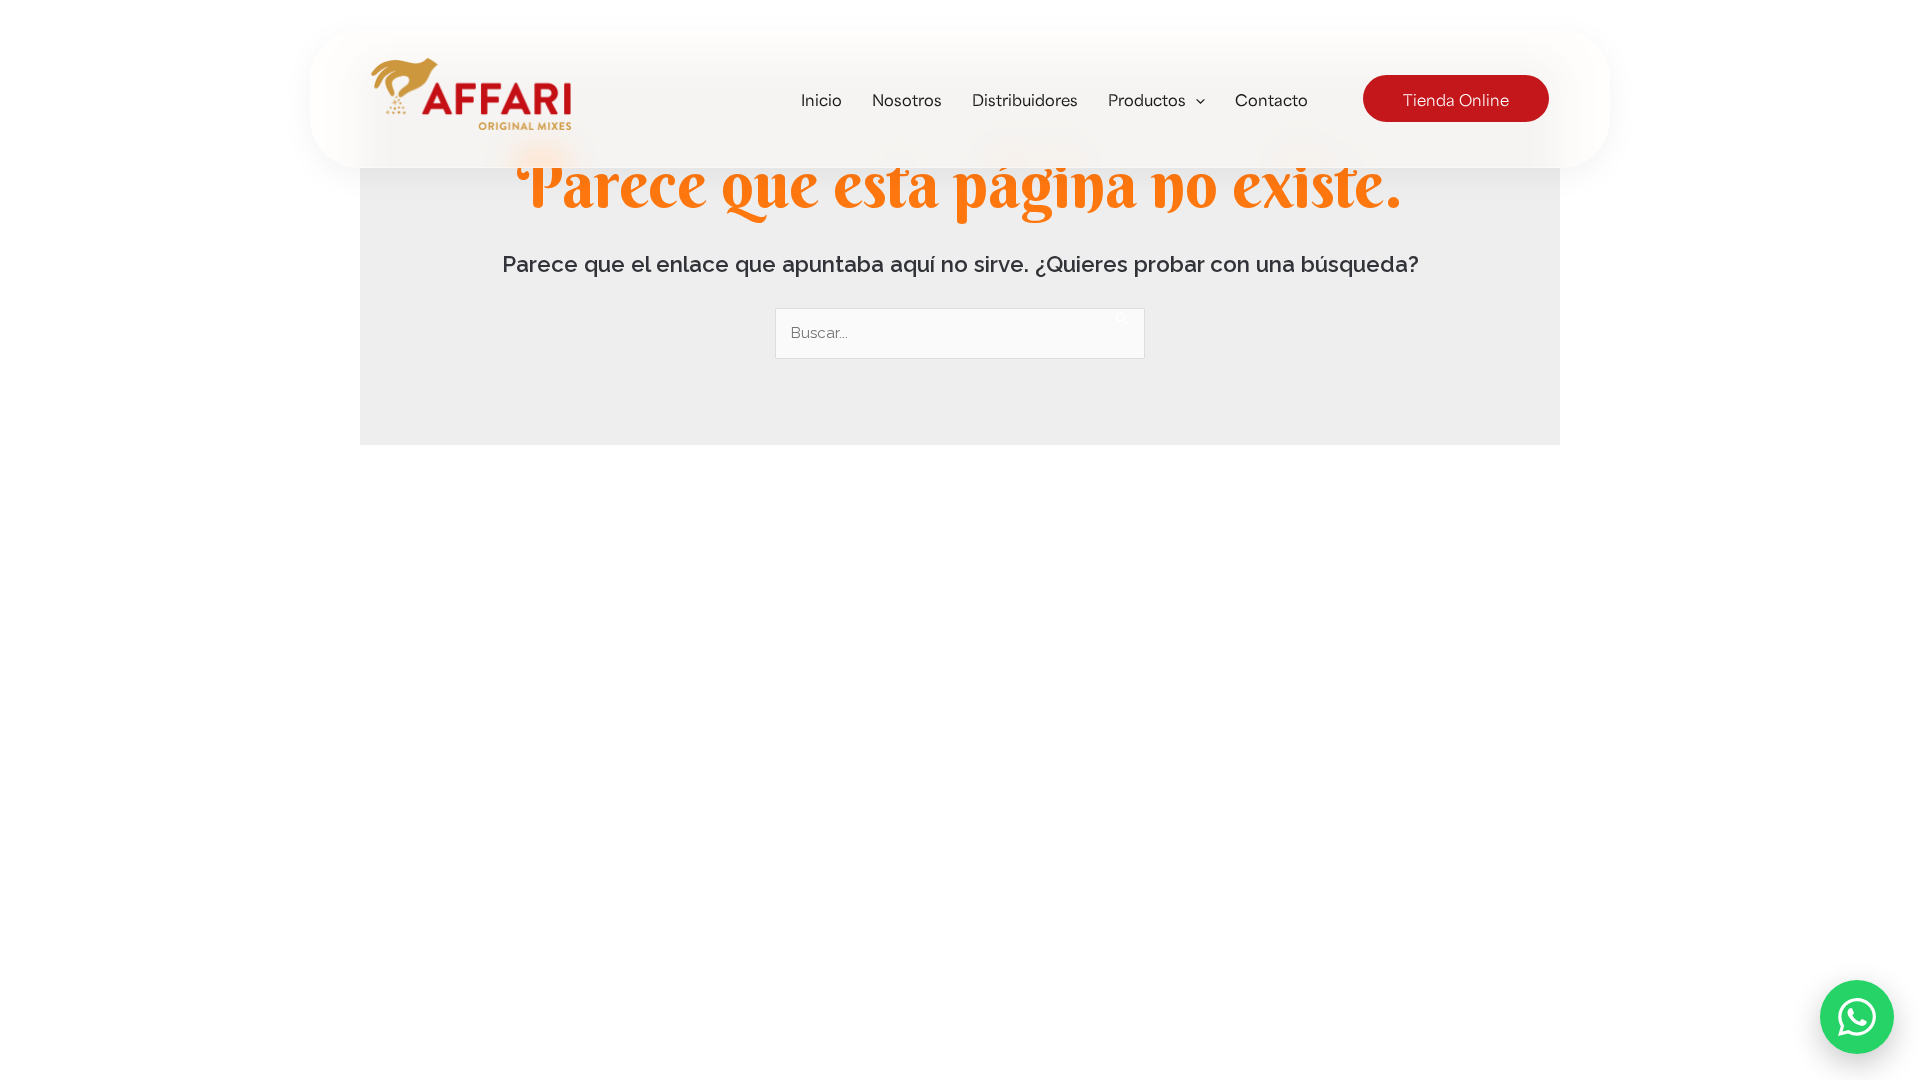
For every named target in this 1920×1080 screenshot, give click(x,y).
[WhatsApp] (1857, 1017)
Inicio (821, 98)
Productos (1147, 98)
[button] (1195, 99)
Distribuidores (1025, 98)
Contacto (1271, 98)
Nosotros (907, 98)
